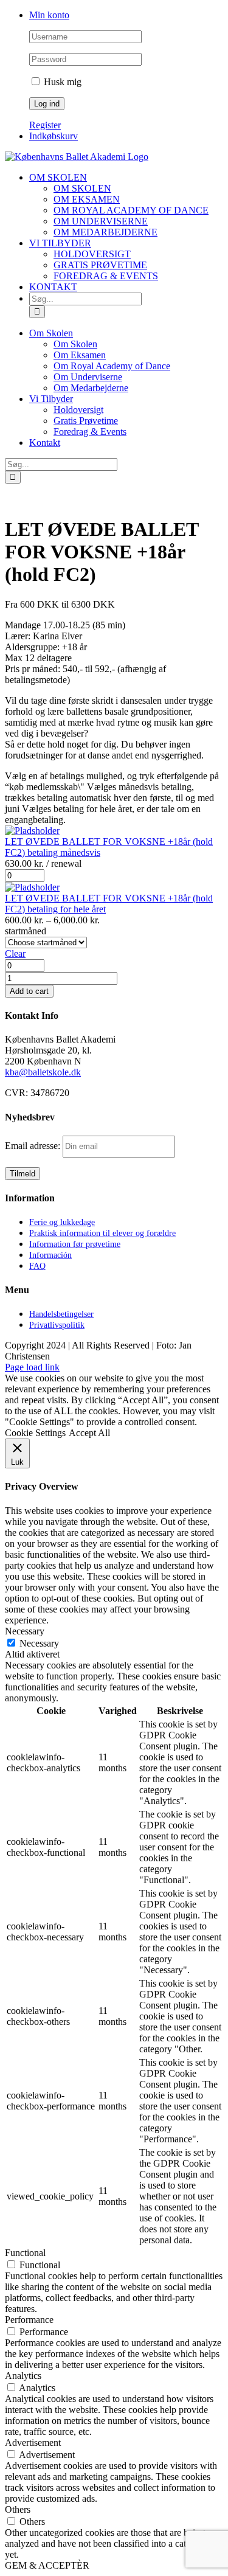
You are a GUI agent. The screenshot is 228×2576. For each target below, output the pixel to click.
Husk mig (61, 82)
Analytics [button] (23, 2376)
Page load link (32, 1367)
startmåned (26, 931)
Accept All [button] (89, 1433)
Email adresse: (34, 1146)
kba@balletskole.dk (43, 1072)
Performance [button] (29, 2320)
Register (45, 125)
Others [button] (18, 2509)
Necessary (39, 1643)
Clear (15, 953)
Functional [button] (25, 2253)
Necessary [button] (25, 1631)
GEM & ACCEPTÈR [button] (47, 2565)
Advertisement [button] (33, 2442)
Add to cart (29, 991)
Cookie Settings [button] (35, 1433)
